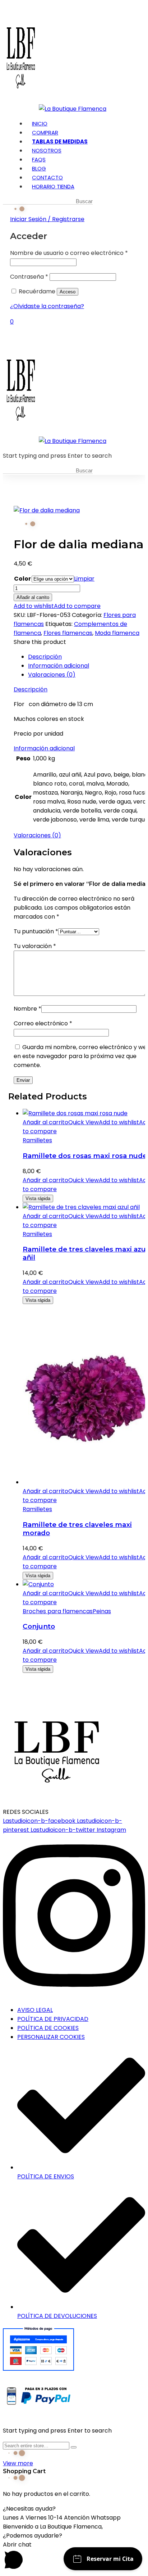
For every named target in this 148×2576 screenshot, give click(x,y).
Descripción (45, 657)
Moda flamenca (117, 633)
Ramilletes (37, 1140)
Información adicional (59, 666)
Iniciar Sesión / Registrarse (47, 219)
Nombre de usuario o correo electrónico (69, 253)
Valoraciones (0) (52, 675)
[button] (74, 2509)
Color (22, 579)
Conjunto (39, 1626)
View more (18, 2463)
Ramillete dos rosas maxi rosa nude (85, 1156)
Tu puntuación (36, 931)
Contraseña (29, 277)
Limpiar (84, 579)
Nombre (27, 1009)
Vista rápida (38, 1198)
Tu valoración (35, 946)
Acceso (68, 292)
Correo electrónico (43, 1023)
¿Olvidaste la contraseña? (47, 306)
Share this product (40, 642)
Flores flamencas (68, 633)
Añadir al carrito (33, 597)
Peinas (102, 1611)
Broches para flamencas (58, 1611)
